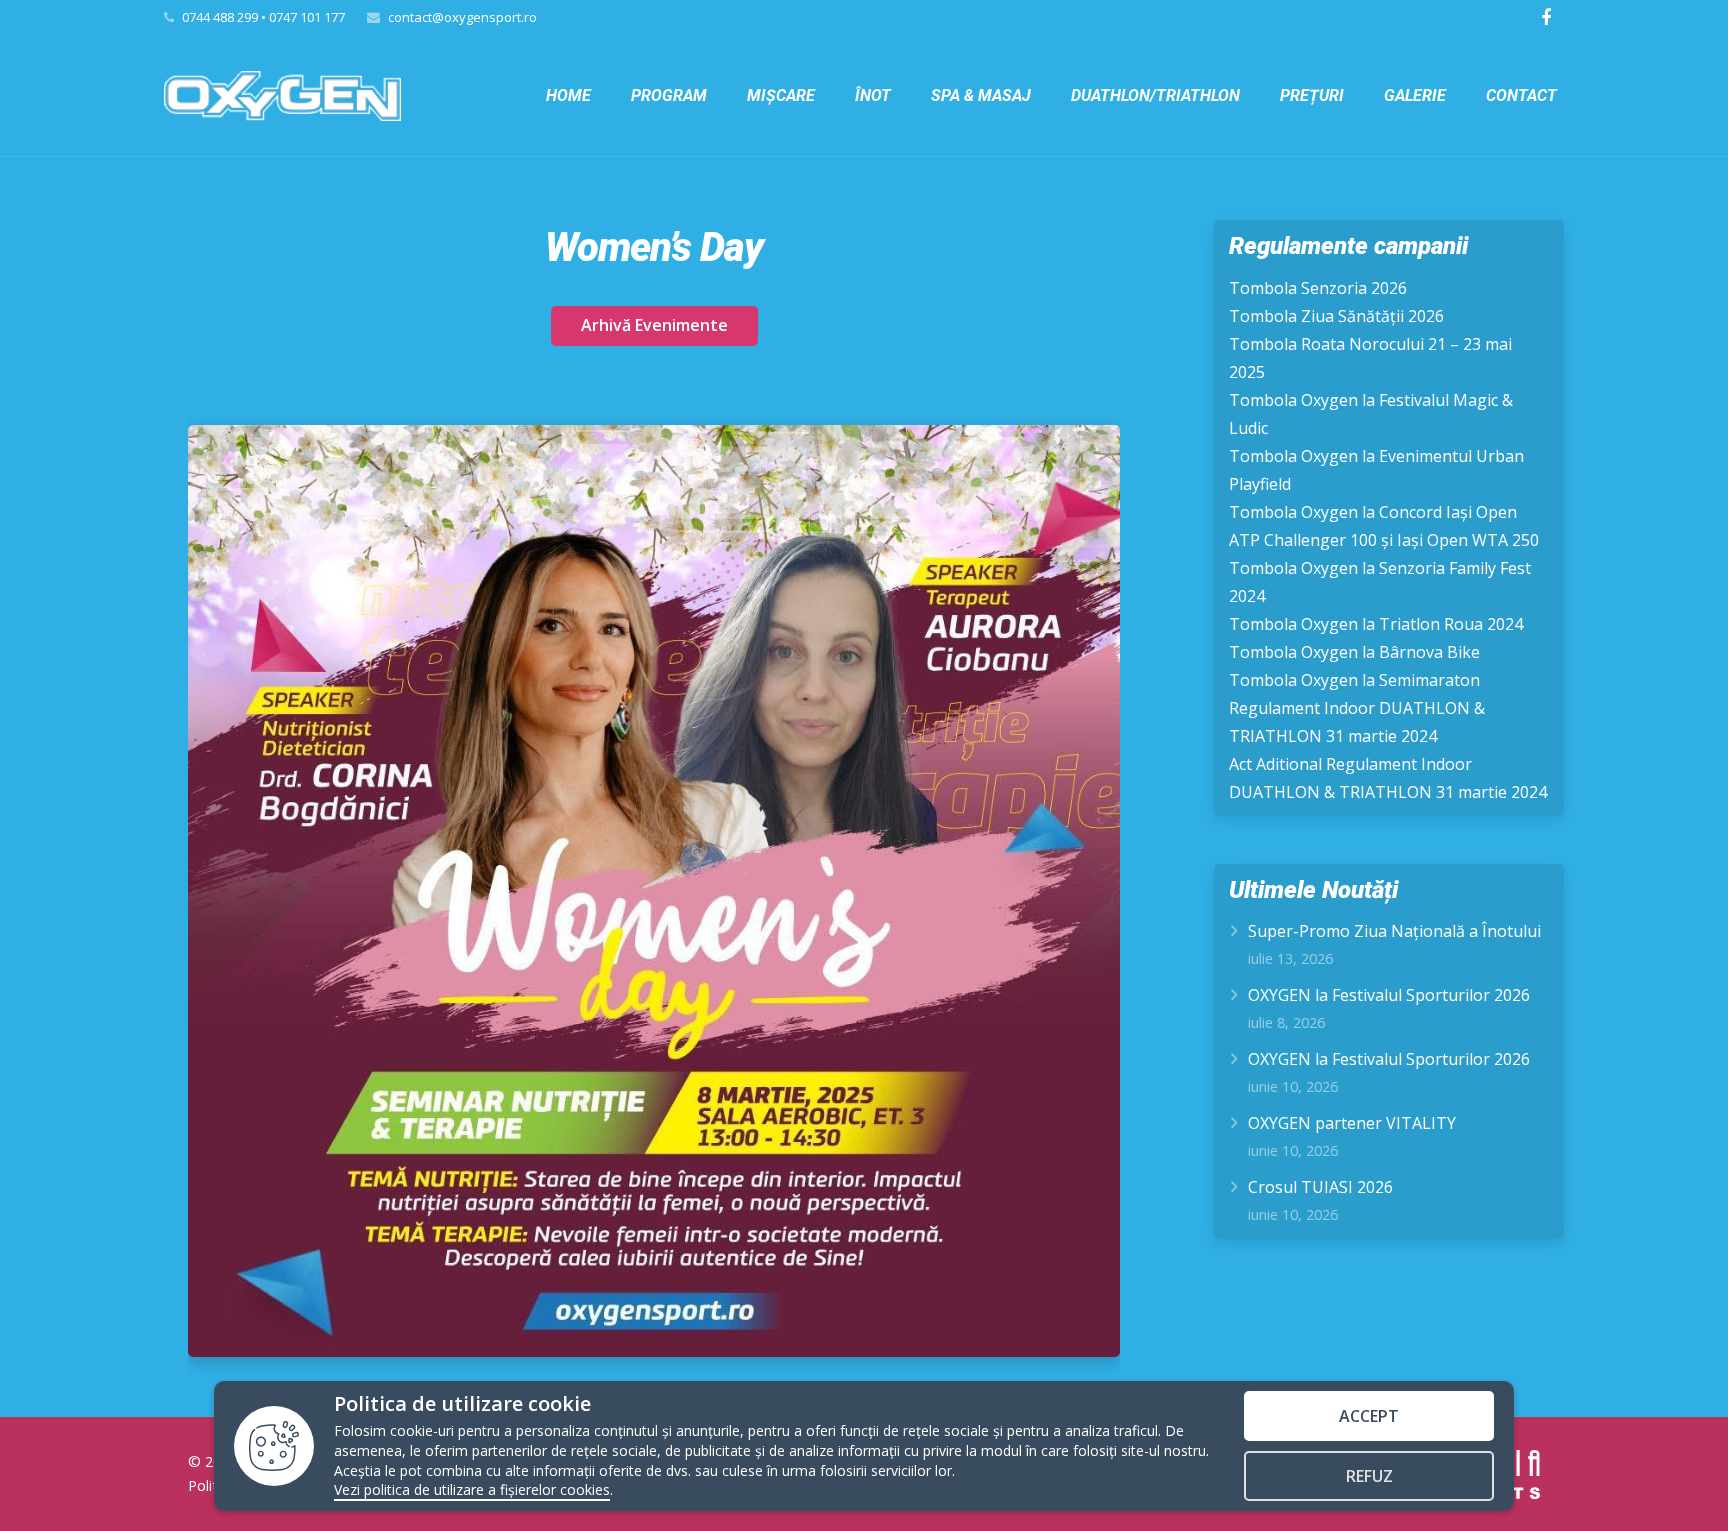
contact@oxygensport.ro (462, 17)
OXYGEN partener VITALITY (1352, 1123)
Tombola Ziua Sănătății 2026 (1336, 316)
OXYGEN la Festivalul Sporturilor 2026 (1389, 995)
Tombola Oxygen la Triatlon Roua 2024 (1376, 624)
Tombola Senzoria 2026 (1318, 288)
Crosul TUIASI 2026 (1320, 1187)
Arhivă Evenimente (654, 325)
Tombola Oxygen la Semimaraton (1354, 680)
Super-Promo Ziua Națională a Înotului (1394, 931)
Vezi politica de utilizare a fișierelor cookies (472, 1489)
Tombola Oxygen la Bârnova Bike (1354, 652)
